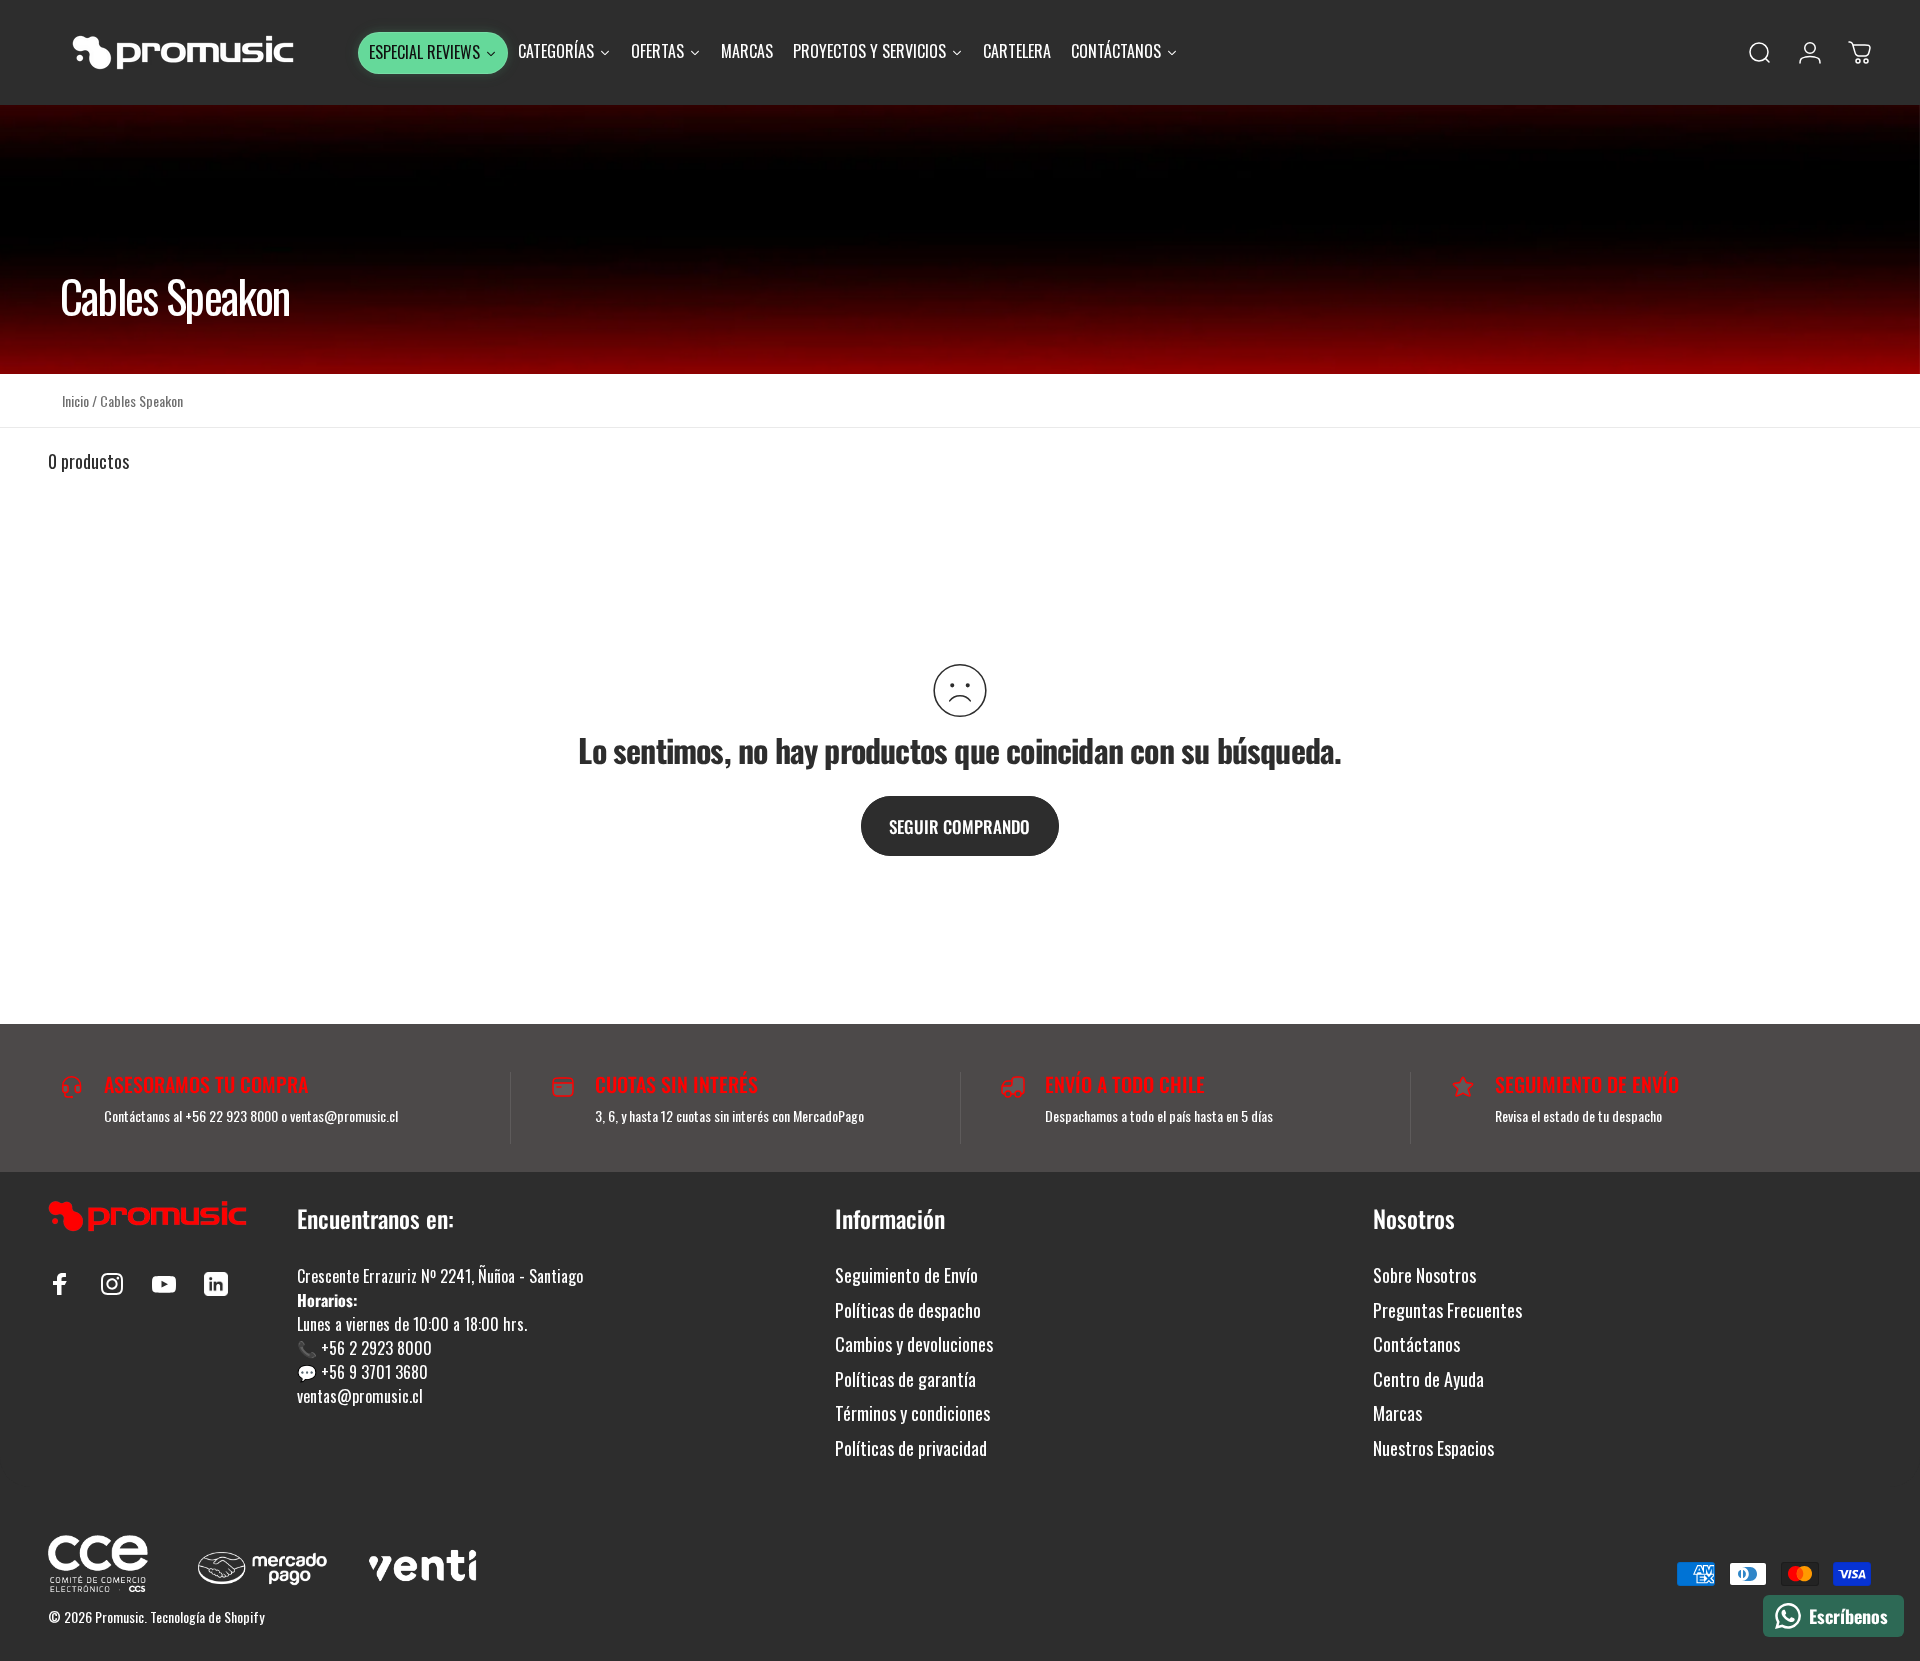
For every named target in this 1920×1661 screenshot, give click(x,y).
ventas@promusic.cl (360, 1396)
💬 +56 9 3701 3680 (362, 1372)
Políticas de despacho (908, 1310)
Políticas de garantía (905, 1379)
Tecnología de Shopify (207, 1616)
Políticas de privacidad (911, 1448)
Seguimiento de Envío (906, 1275)
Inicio (75, 400)
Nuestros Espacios (1433, 1448)
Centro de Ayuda (1428, 1379)
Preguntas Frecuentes (1447, 1310)
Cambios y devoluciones (914, 1344)
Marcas (1397, 1413)
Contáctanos (1416, 1344)
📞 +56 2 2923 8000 (364, 1348)
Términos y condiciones (912, 1413)
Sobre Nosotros (1424, 1275)
